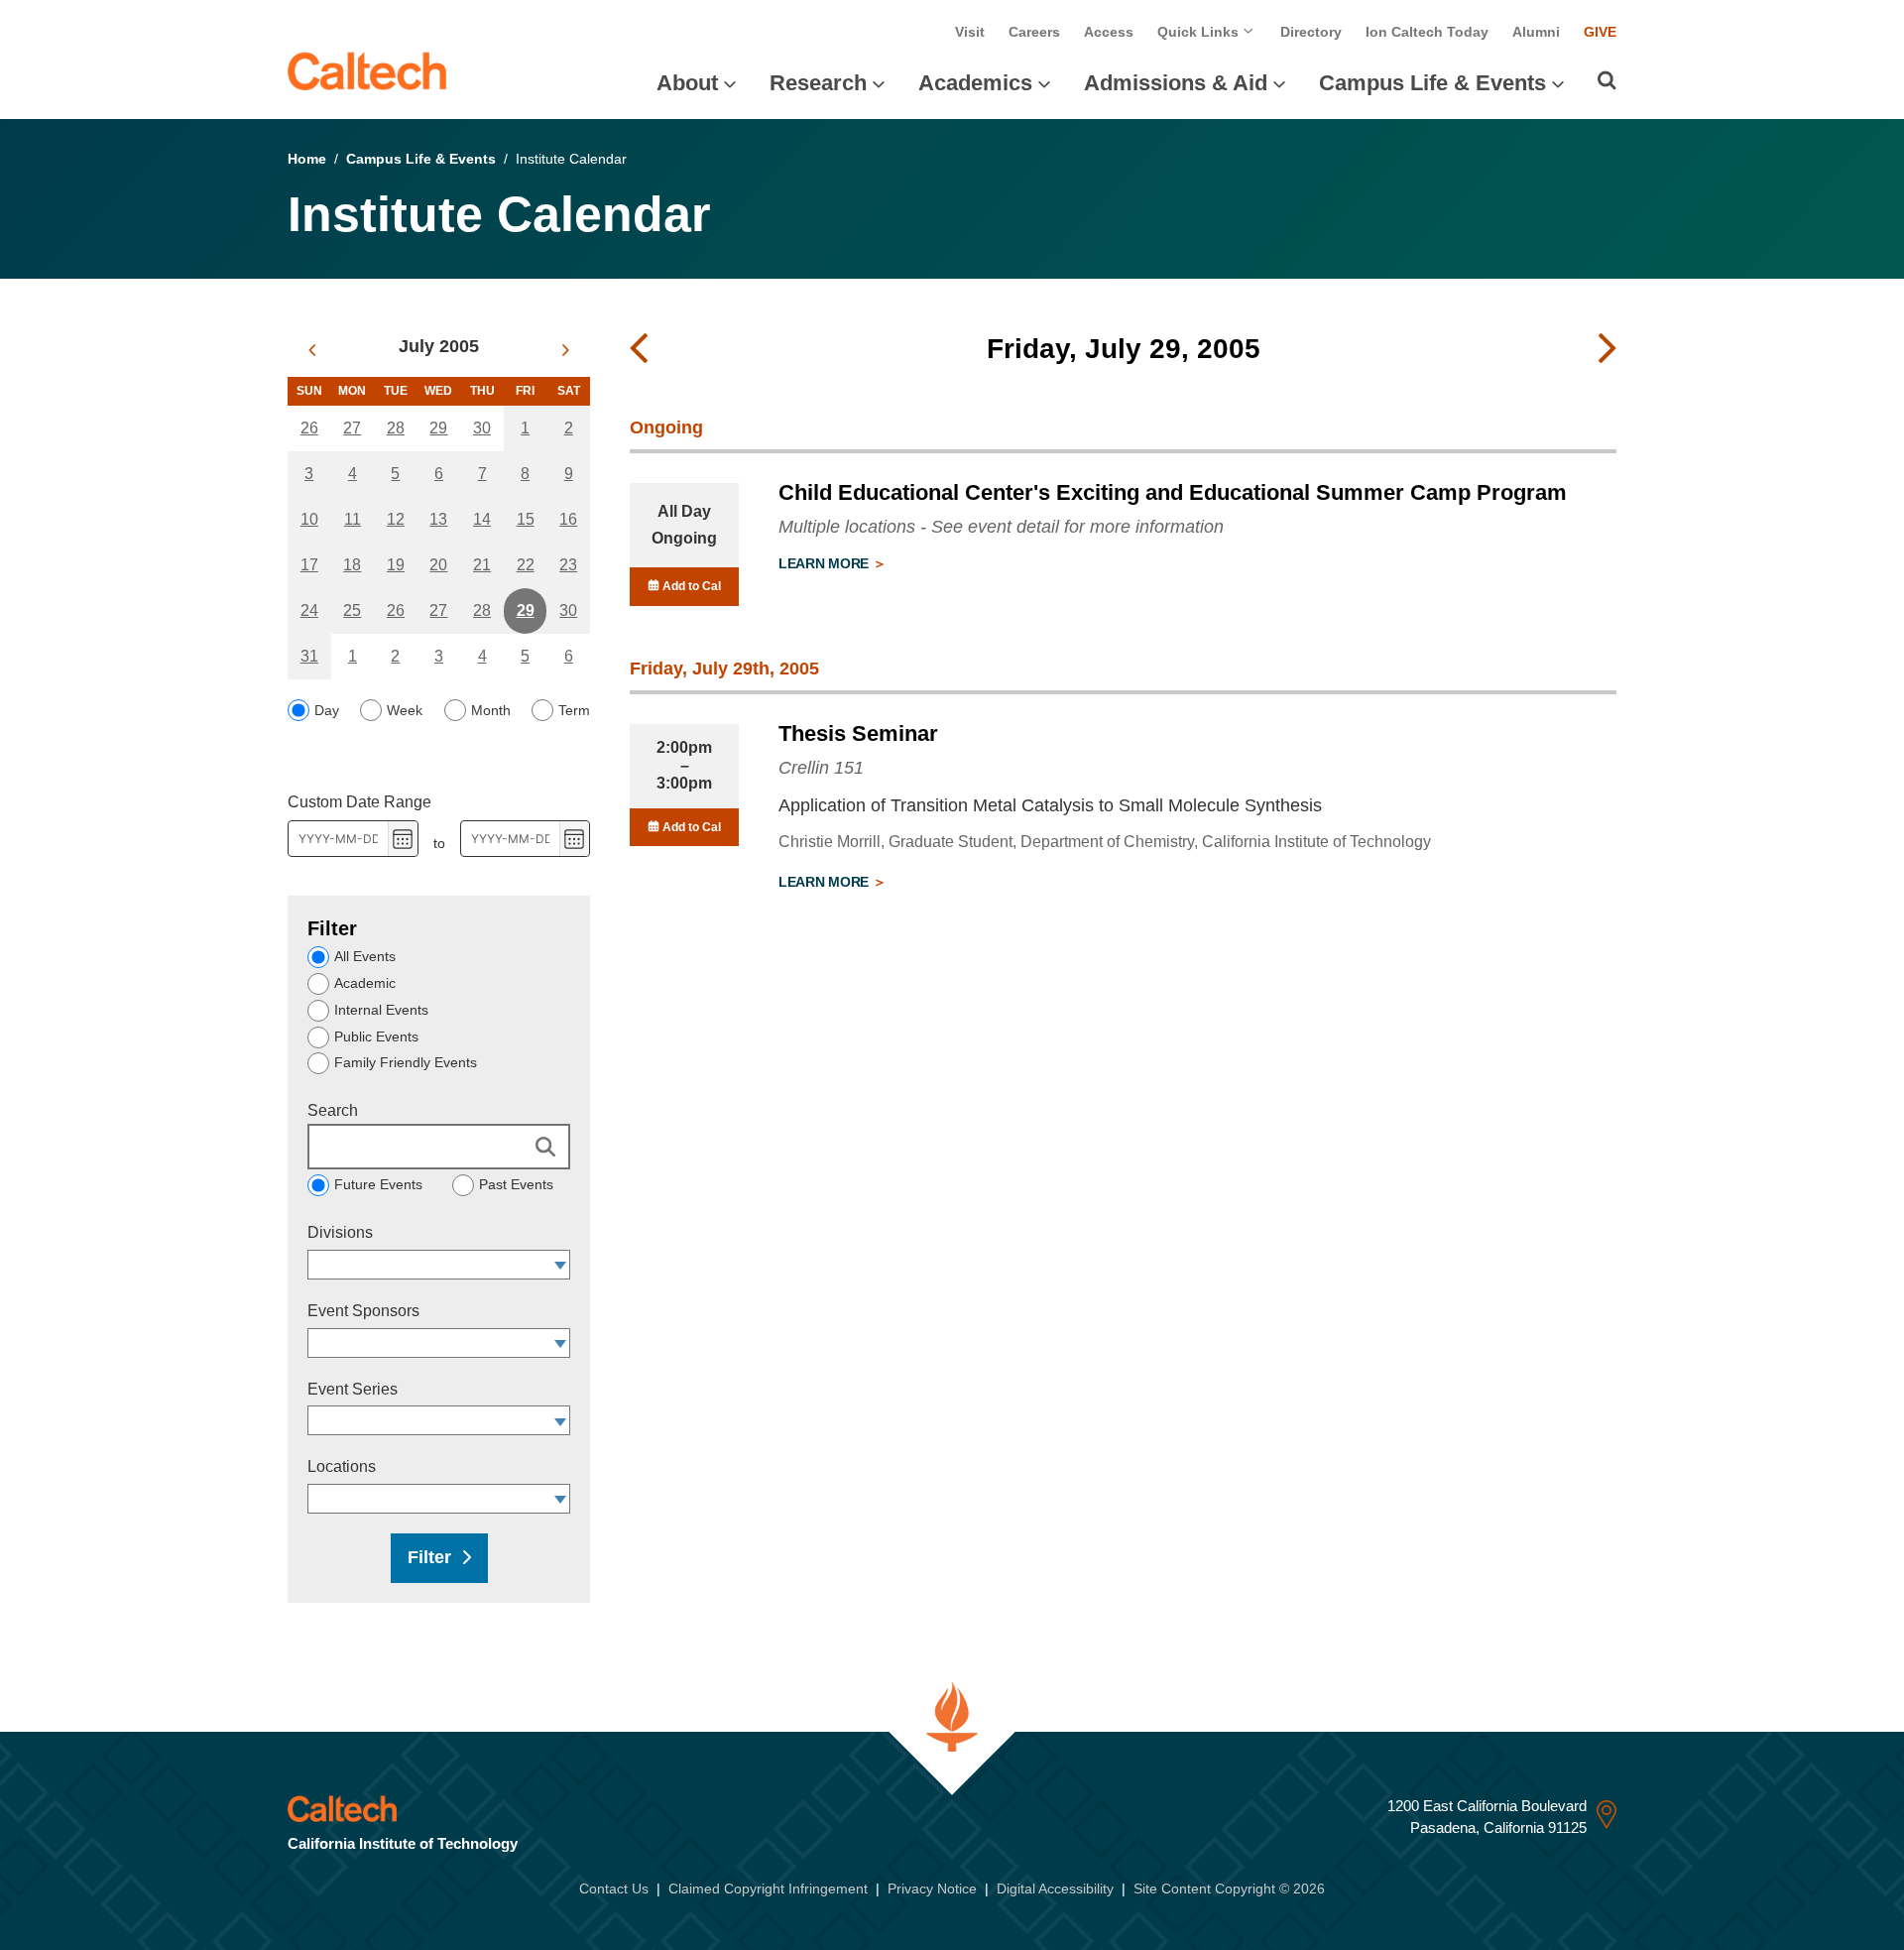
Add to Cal (690, 586)
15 (526, 519)
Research (818, 83)
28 (396, 428)
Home (307, 159)
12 (396, 519)
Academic (365, 983)
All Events (365, 956)
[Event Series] (561, 1420)
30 (482, 428)
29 (438, 428)
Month (491, 710)
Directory (1311, 32)
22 (526, 565)
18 (352, 565)
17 (309, 565)
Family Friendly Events (406, 1062)
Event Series (353, 1389)
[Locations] (561, 1499)
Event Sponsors (363, 1311)
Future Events (378, 1184)
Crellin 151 (821, 768)
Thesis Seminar (858, 733)
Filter (429, 1557)
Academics (975, 83)
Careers (1034, 32)
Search (333, 1110)
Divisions (340, 1232)
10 (309, 519)
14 (482, 519)
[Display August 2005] (566, 350)
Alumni (1536, 32)
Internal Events (381, 1010)
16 (568, 519)
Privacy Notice (932, 1889)
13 (438, 519)
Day (327, 710)
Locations (342, 1466)
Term (574, 710)
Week (405, 710)
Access (1109, 32)
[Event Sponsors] (561, 1343)
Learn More (826, 563)
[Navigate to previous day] (639, 349)
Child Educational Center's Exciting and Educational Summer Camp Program (1173, 492)
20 (438, 565)
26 (309, 428)
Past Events (516, 1184)
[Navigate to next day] (1607, 349)
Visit (970, 32)
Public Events (376, 1036)
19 (396, 565)
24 (309, 610)
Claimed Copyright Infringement (768, 1889)
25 (352, 610)
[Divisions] (561, 1265)
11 (353, 519)
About (687, 83)
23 (568, 565)
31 (309, 656)
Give (1600, 32)
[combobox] (429, 1265)
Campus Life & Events (1432, 83)
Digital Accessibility (1055, 1889)
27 (352, 428)
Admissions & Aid (1176, 83)
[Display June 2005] (312, 350)
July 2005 (439, 346)
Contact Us (614, 1889)
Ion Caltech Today (1427, 32)
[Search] (1607, 80)
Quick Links (1200, 32)
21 (482, 565)
